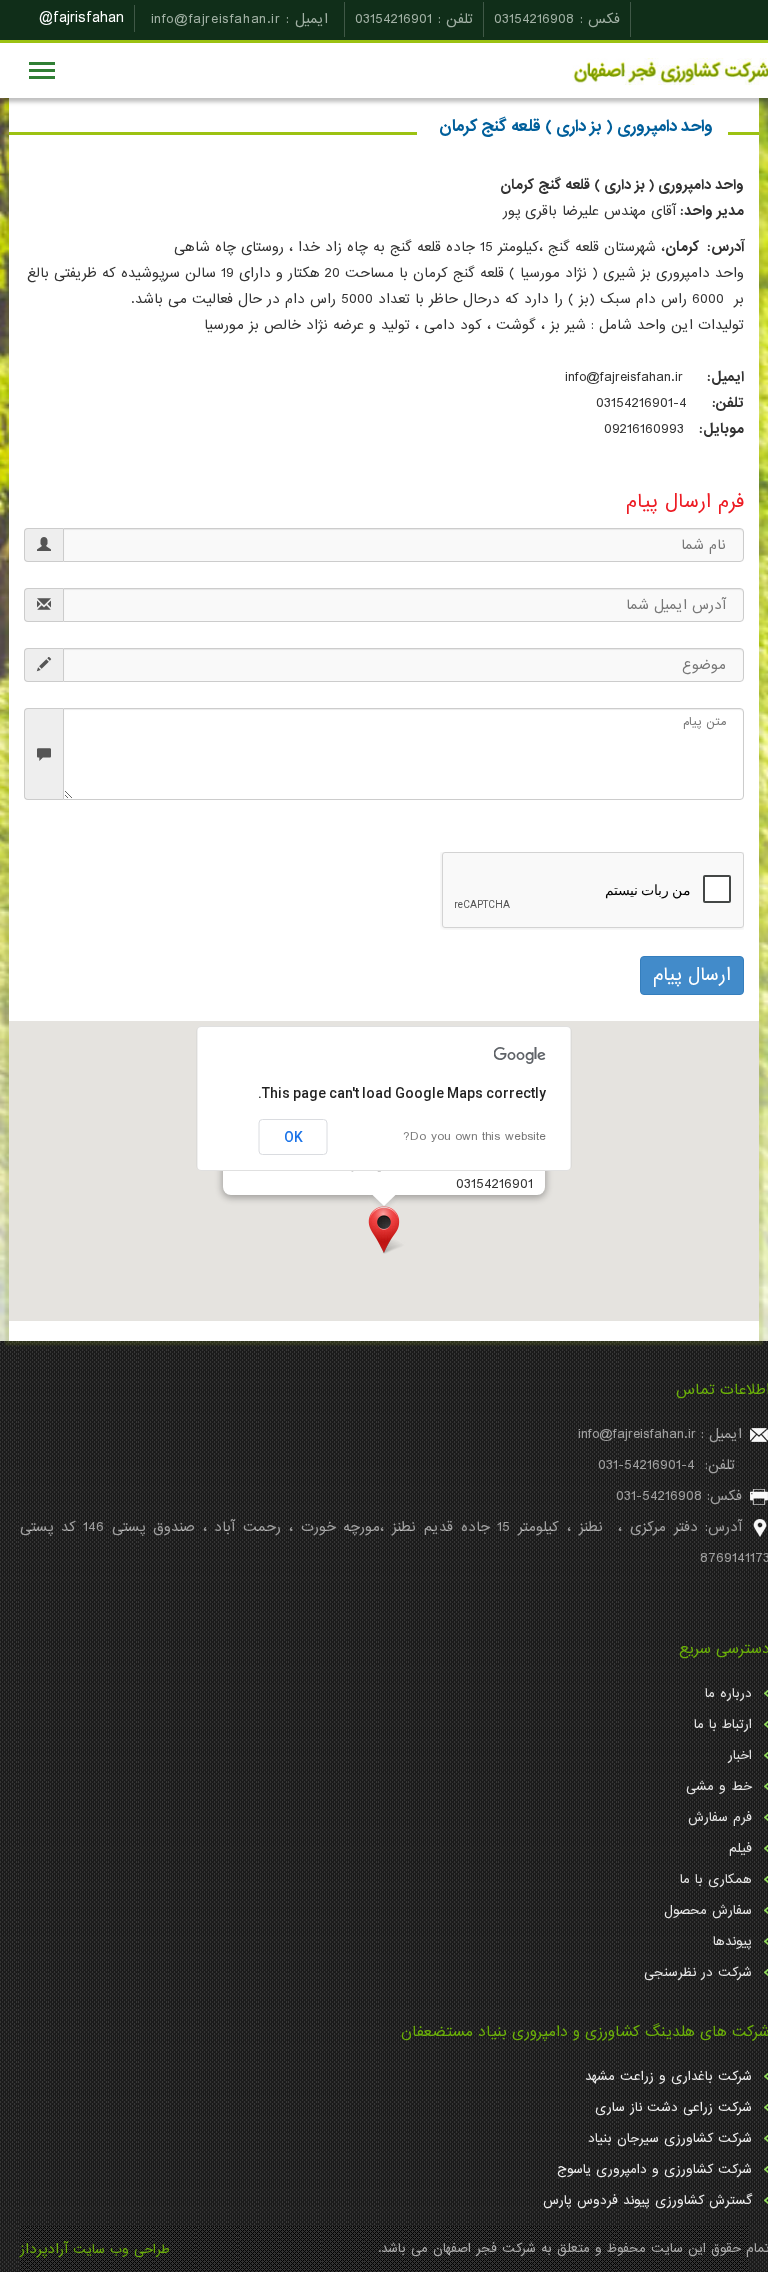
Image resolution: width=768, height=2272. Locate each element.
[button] (384, 1230)
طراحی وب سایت (121, 2249)
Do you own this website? (474, 1136)
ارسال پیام (692, 975)
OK (293, 1137)
